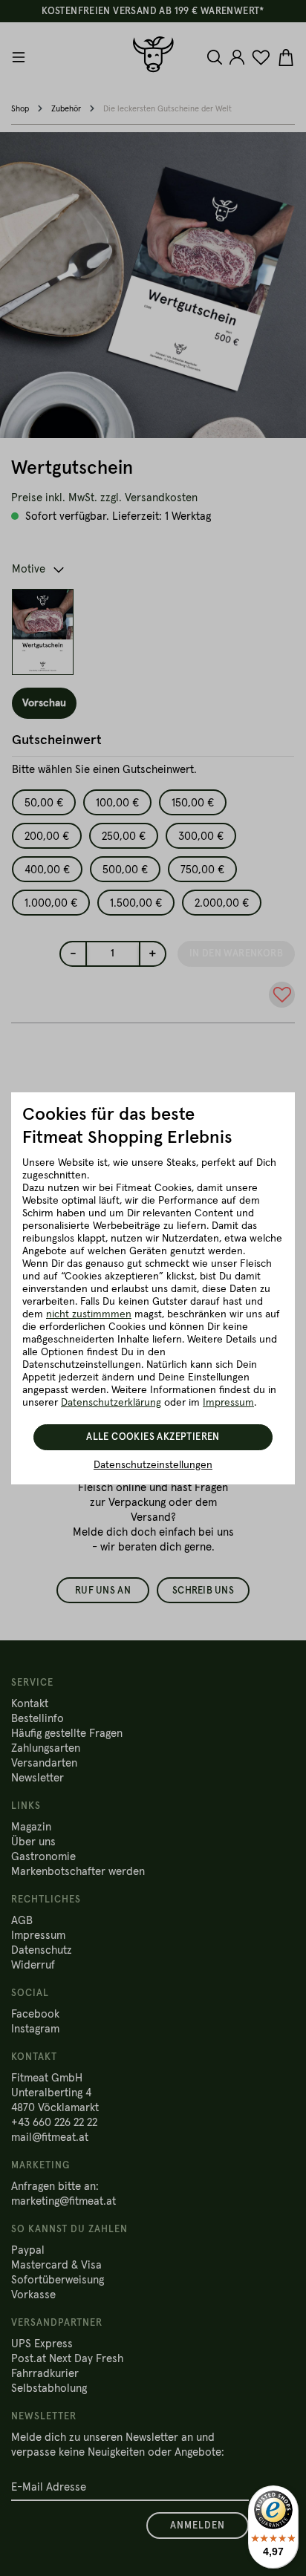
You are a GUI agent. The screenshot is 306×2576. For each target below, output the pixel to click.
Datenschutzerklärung (111, 1403)
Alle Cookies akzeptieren (153, 1437)
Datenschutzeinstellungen (153, 1465)
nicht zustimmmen (89, 1314)
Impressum (228, 1403)
